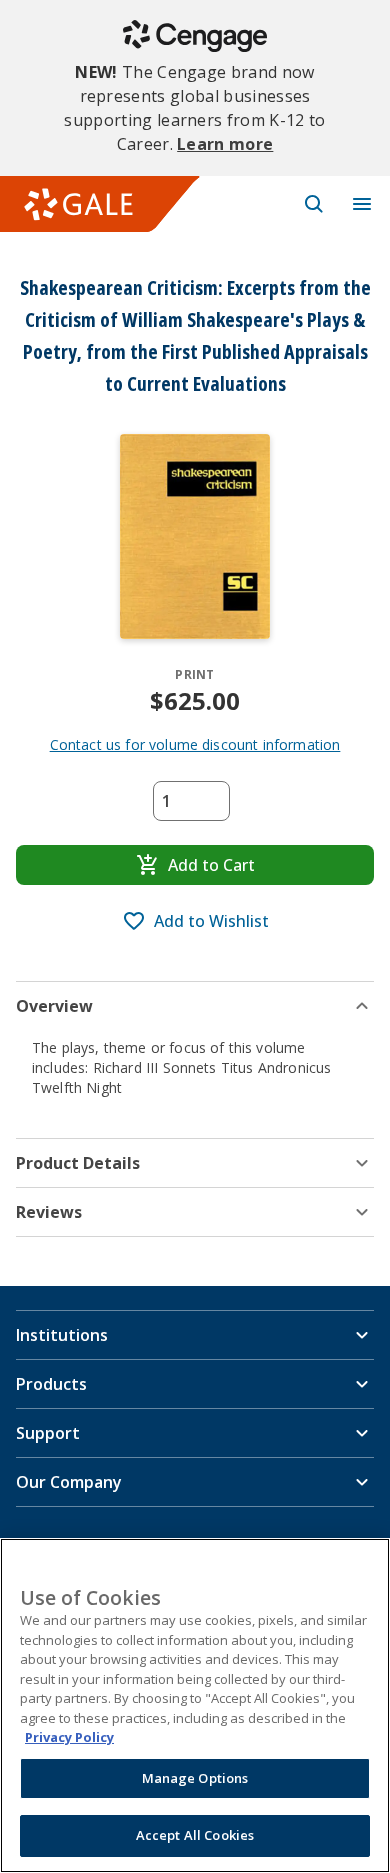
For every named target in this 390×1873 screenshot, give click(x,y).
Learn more (225, 144)
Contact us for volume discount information (195, 744)
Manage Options (195, 1778)
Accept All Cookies (195, 1835)
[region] (195, 1705)
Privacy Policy (69, 1737)
